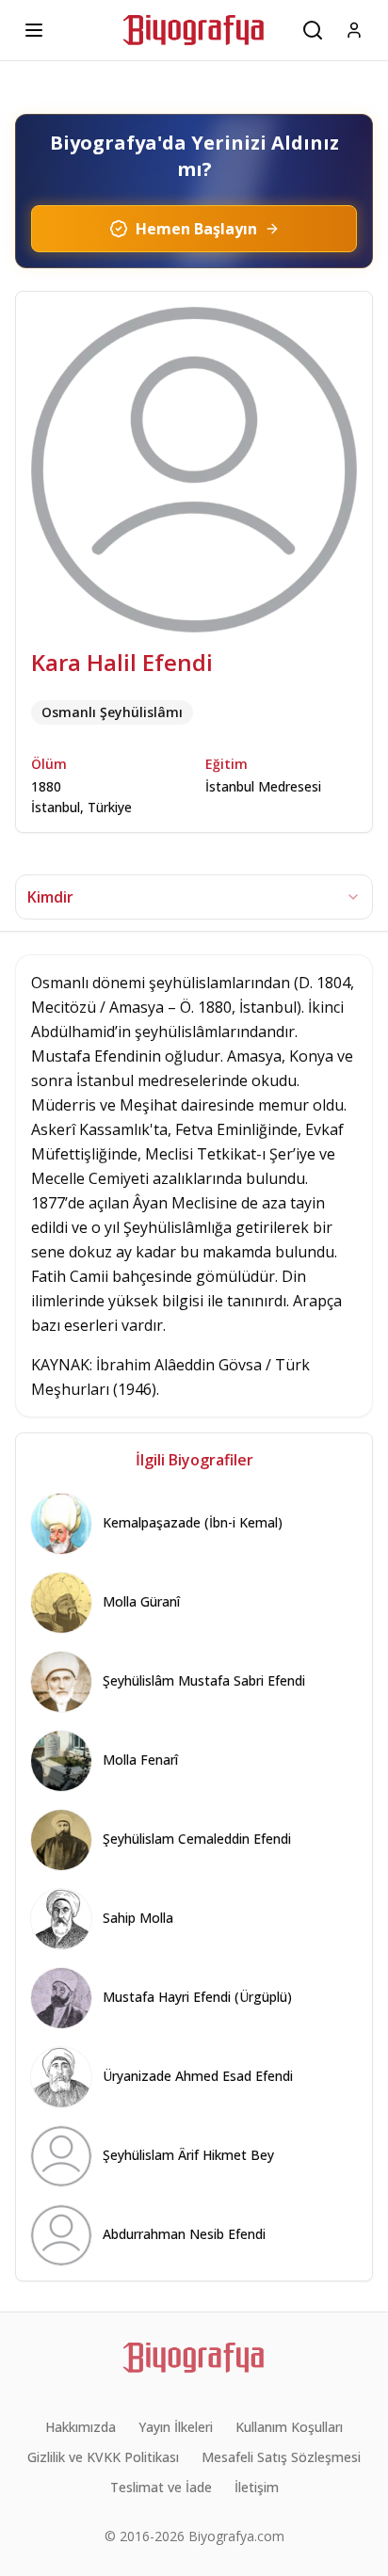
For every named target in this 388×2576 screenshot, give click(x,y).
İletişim (257, 2487)
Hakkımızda (81, 2427)
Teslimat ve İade (161, 2487)
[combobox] (194, 897)
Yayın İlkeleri (176, 2427)
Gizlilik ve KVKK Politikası (103, 2457)
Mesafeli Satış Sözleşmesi (281, 2457)
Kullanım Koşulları (289, 2427)
